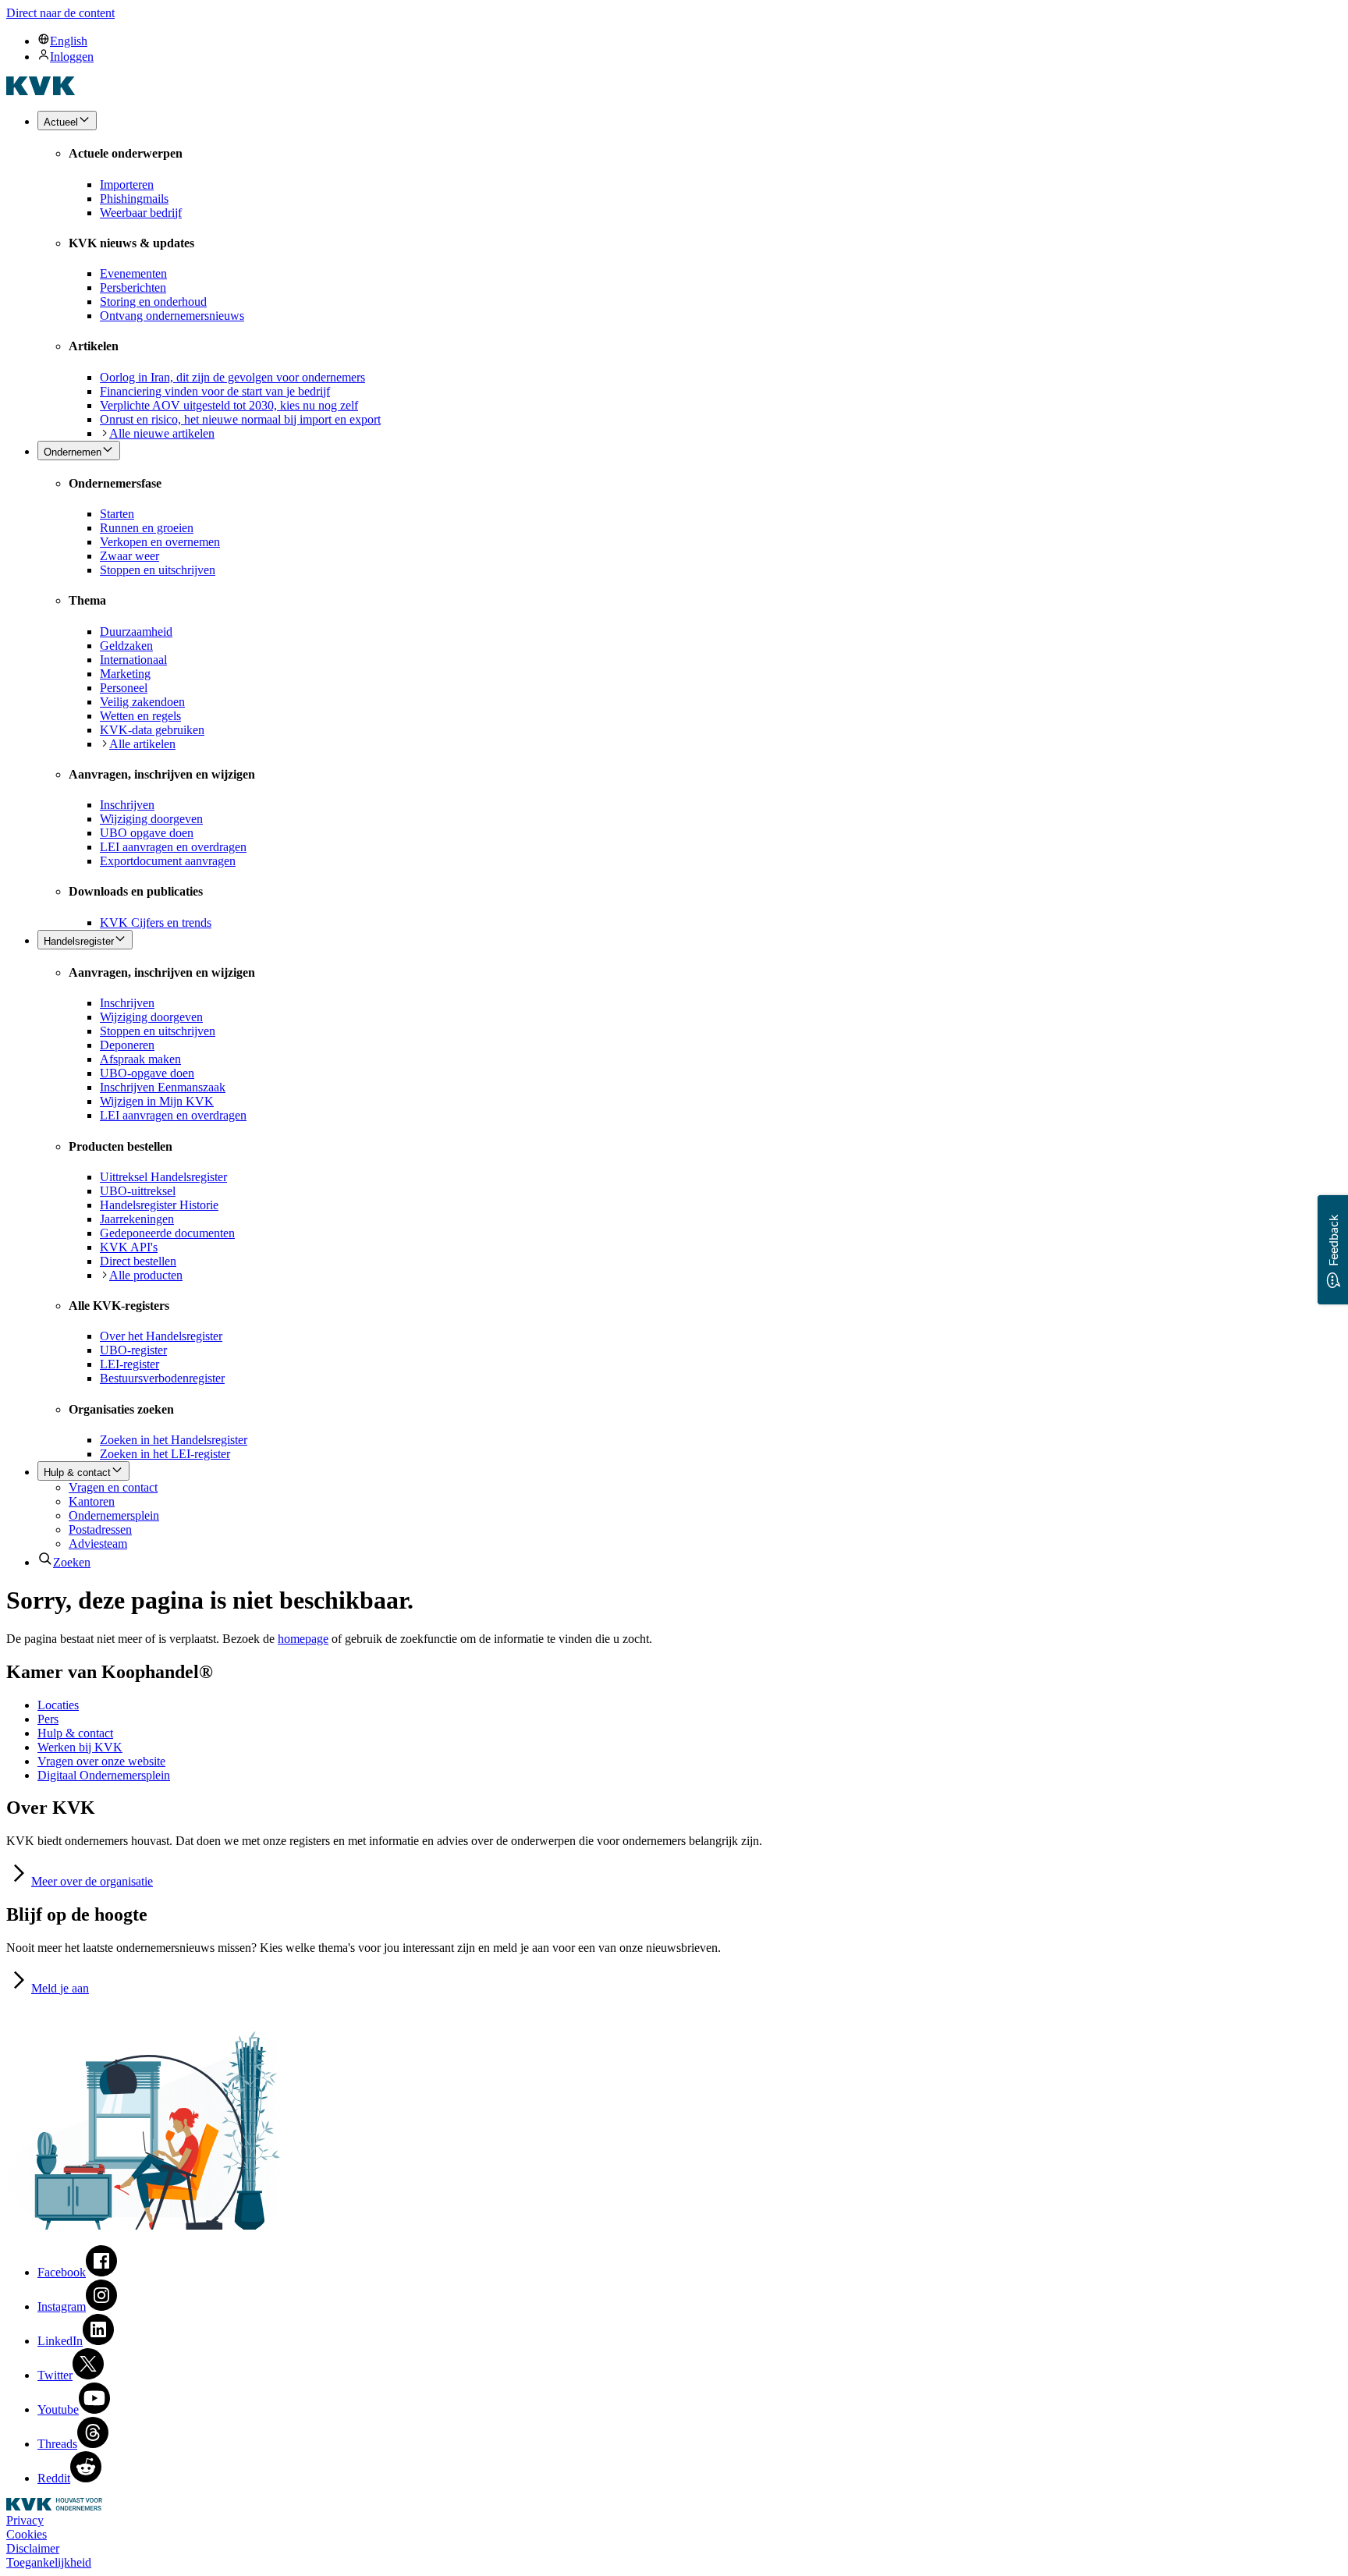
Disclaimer (33, 2548)
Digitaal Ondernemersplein (104, 1775)
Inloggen (72, 57)
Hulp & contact (75, 1733)
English (69, 41)
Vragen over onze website (101, 1761)
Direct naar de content (60, 13)
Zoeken (72, 1562)
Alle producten (146, 1275)
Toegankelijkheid (49, 2562)
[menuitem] (690, 41)
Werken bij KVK (80, 1747)
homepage (303, 1639)
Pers (48, 1719)
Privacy (25, 2520)
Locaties (58, 1705)
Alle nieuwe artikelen (162, 433)
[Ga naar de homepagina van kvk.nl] (41, 91)
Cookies (27, 2534)
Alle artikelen (142, 744)
